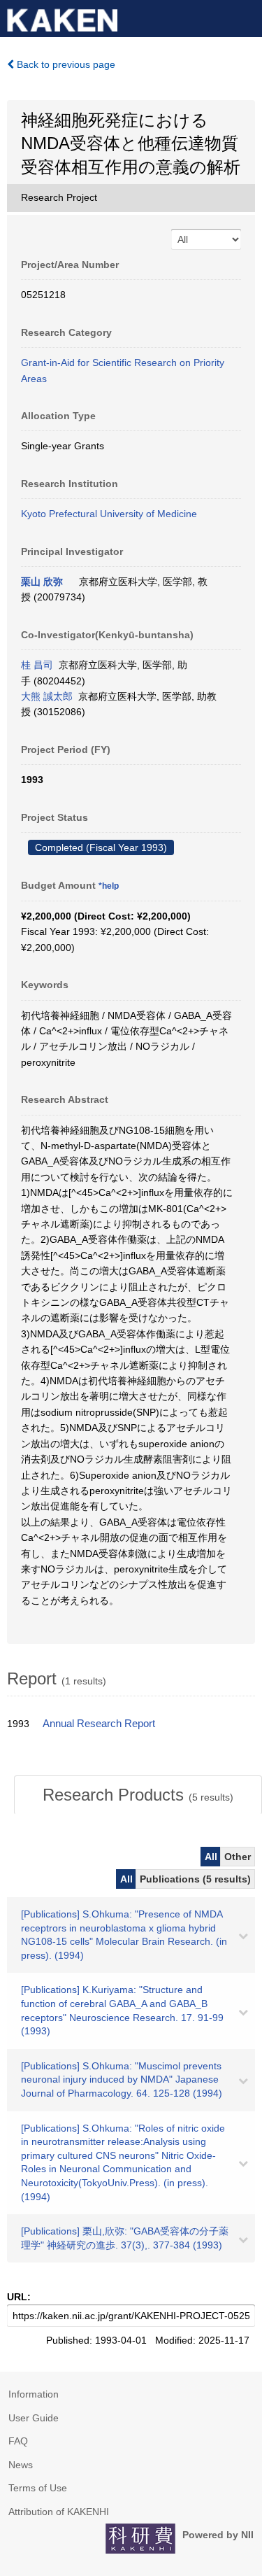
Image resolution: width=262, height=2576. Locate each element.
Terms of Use (38, 2488)
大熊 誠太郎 (47, 696)
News (21, 2465)
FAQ (18, 2441)
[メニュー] (245, 17)
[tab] (138, 1795)
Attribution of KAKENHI (59, 2512)
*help (109, 886)
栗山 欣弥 (42, 582)
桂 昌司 (37, 665)
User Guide (34, 2418)
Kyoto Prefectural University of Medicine (109, 514)
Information (34, 2394)
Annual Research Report (99, 1724)
